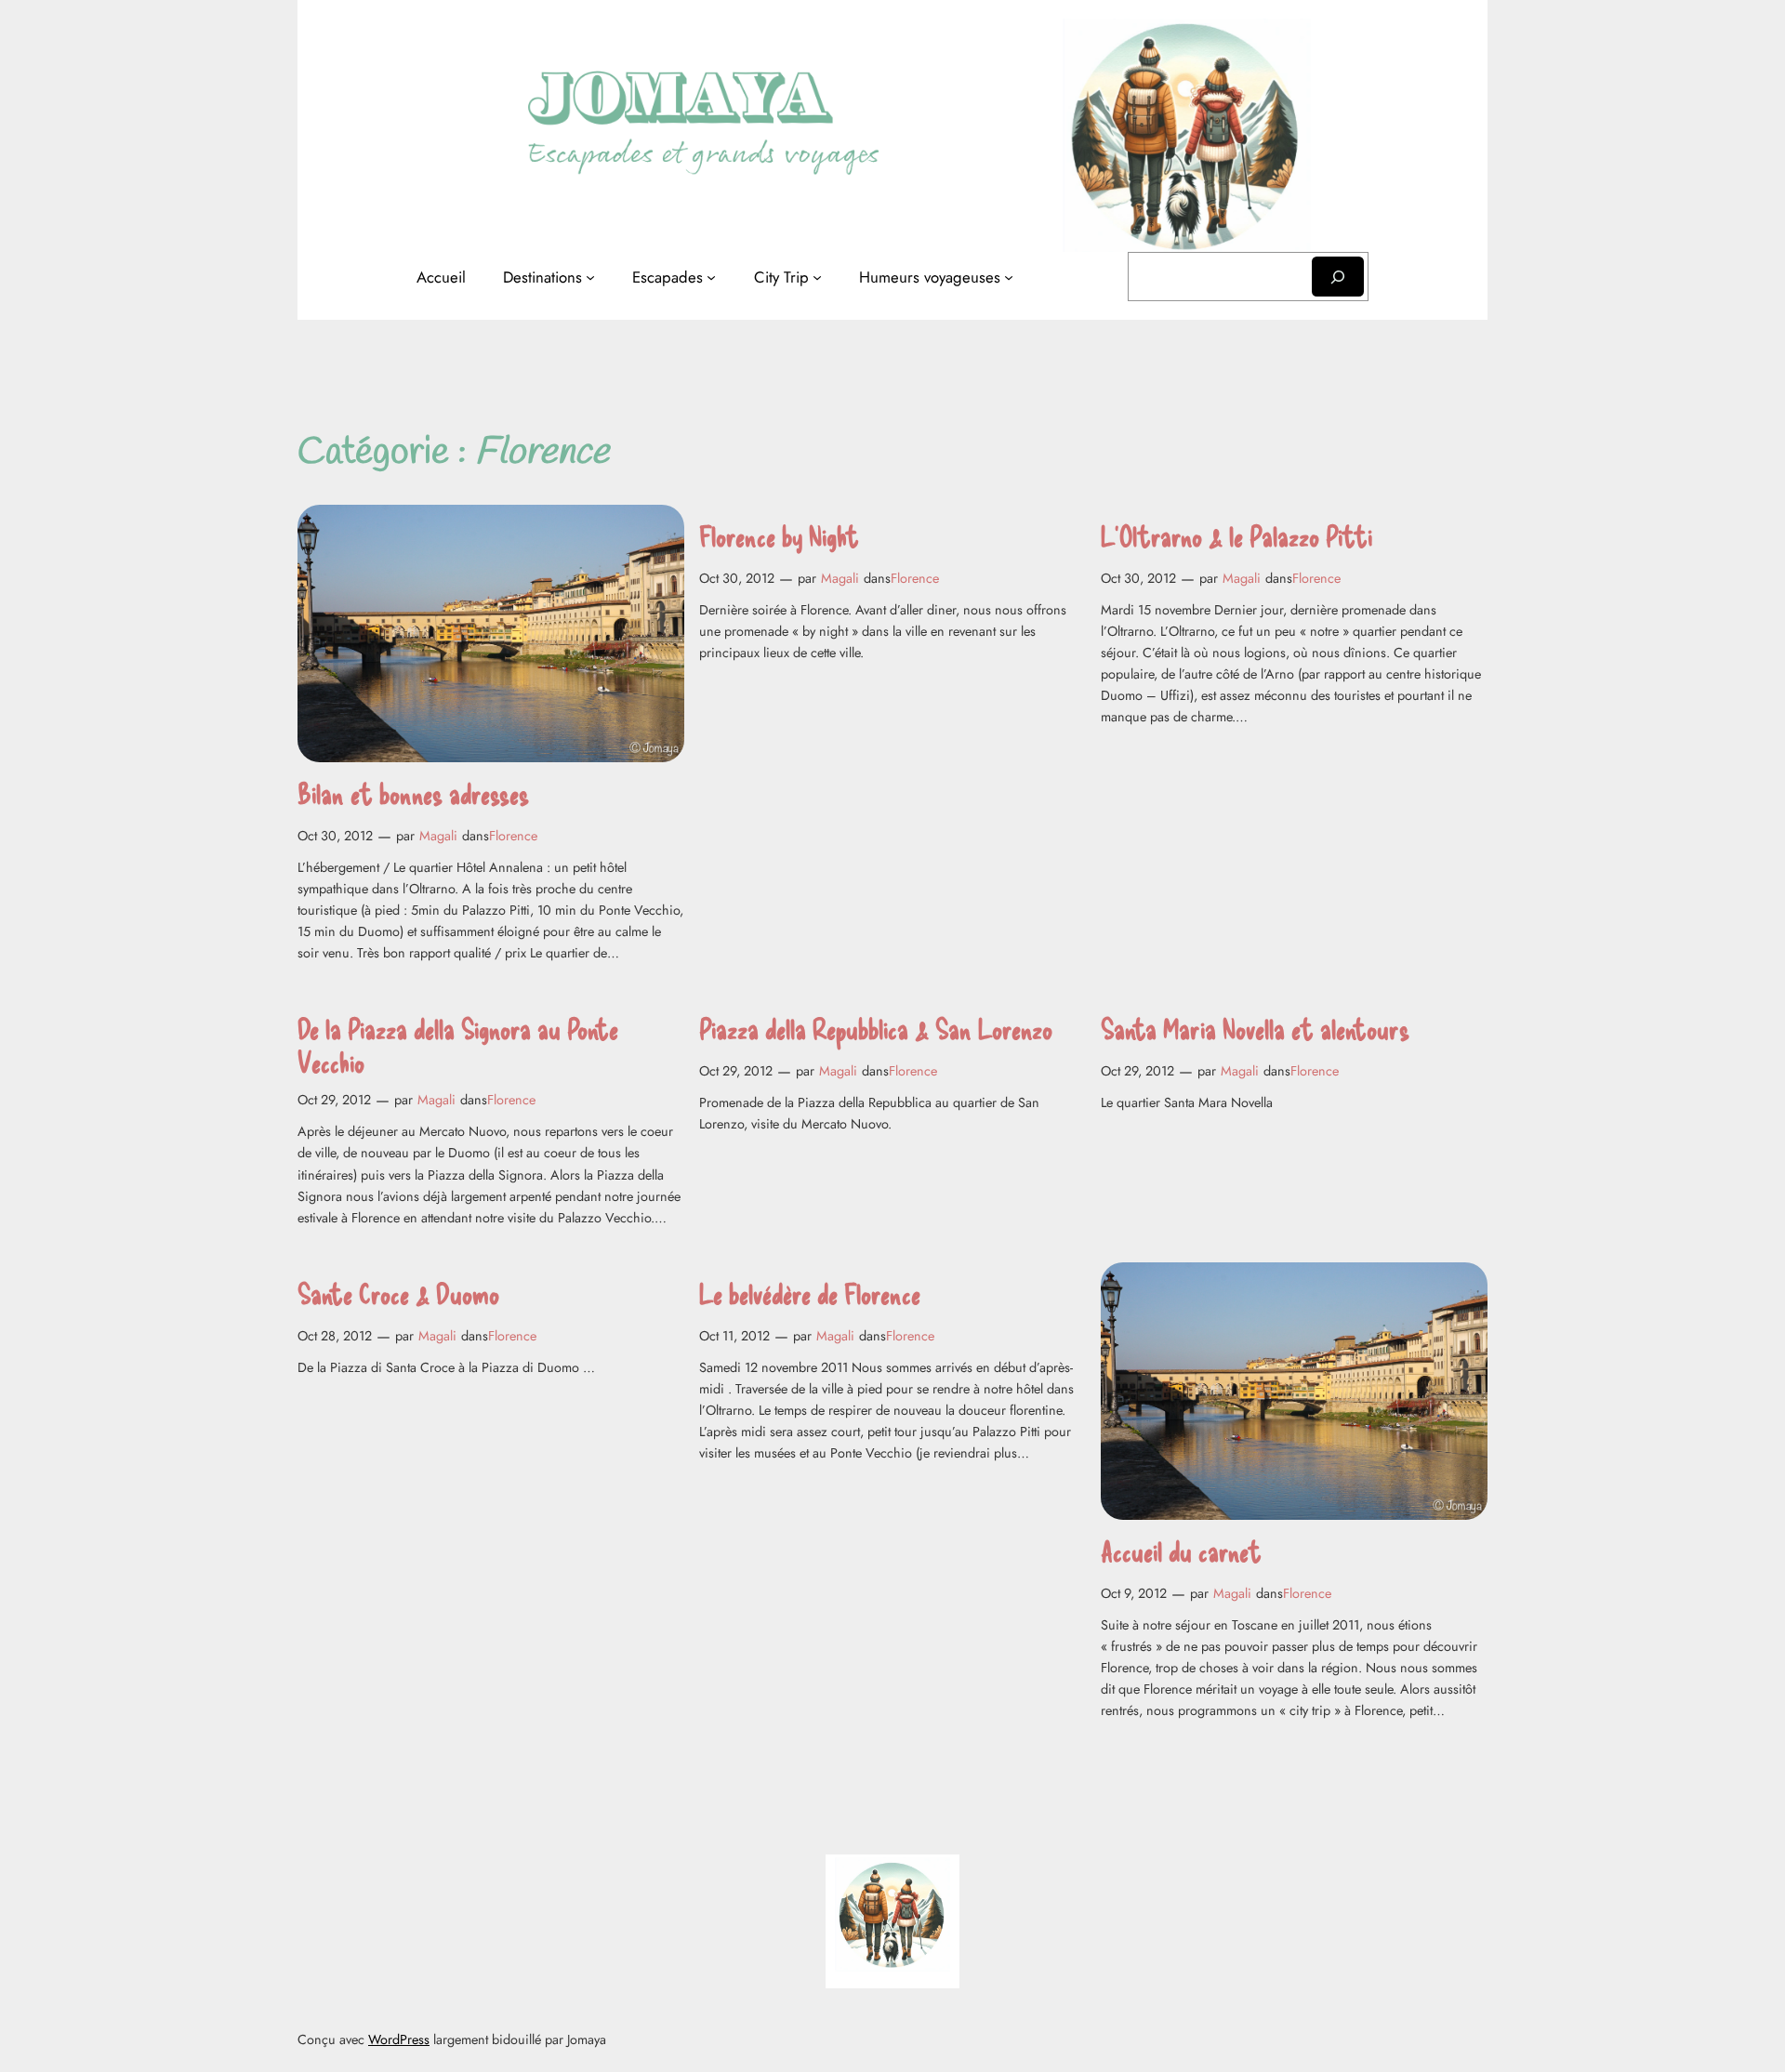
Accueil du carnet (1181, 1551)
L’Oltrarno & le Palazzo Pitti (1236, 536)
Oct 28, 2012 (335, 1336)
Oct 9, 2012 (1134, 1593)
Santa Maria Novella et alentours (1255, 1029)
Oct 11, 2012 (734, 1336)
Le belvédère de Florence (810, 1293)
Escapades (668, 277)
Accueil (441, 277)
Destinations (542, 277)
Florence (513, 836)
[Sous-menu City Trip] (817, 277)
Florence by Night (779, 536)
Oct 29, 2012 (334, 1100)
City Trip (781, 277)
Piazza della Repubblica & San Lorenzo (876, 1029)
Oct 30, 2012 (335, 836)
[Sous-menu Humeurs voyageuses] (1009, 277)
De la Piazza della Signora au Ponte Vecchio (458, 1045)
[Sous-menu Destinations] (590, 277)
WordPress (399, 2039)
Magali (438, 836)
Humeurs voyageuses (930, 277)
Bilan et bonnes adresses (413, 793)
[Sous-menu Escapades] (711, 277)
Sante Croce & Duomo (398, 1293)
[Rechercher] (1338, 277)
